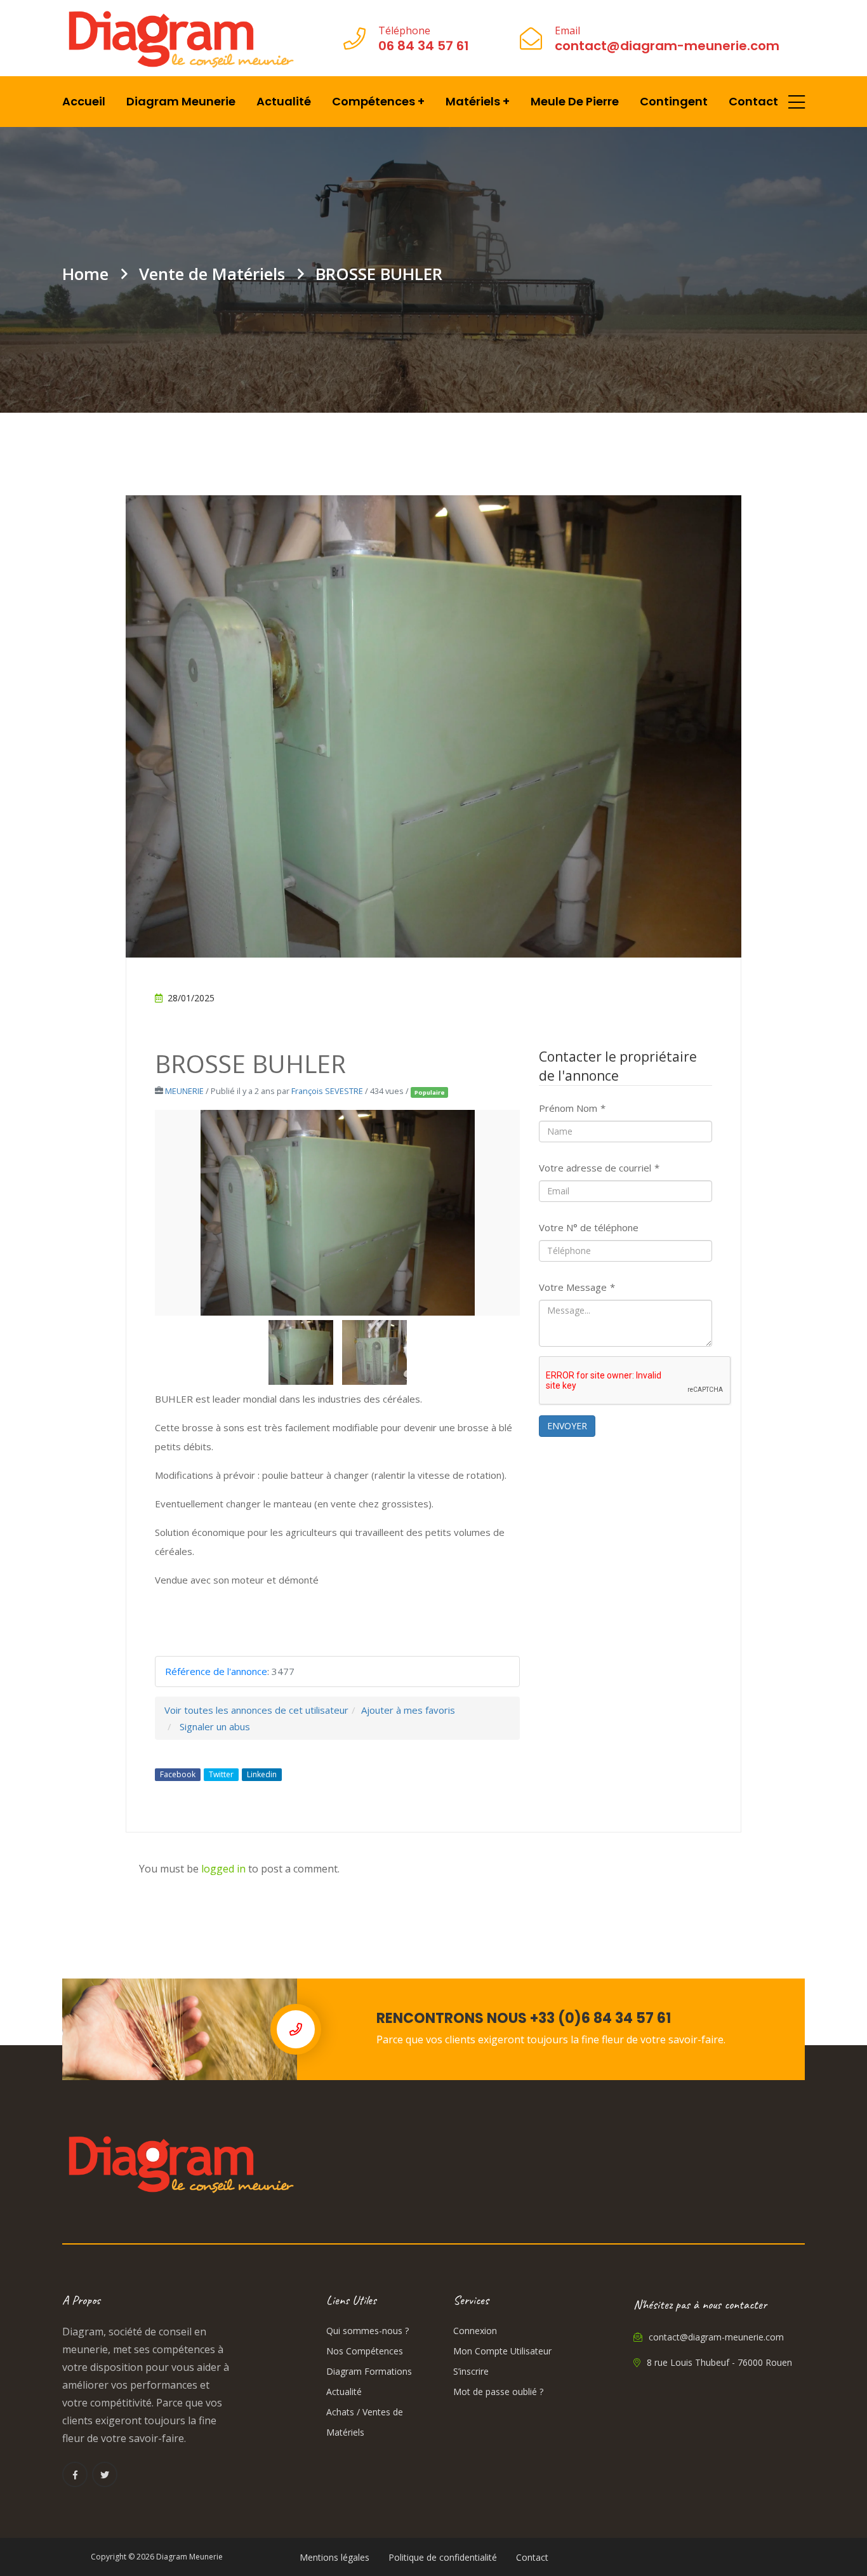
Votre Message (577, 1287)
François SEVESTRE (327, 1091)
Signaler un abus (215, 1726)
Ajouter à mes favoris (408, 1710)
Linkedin (262, 1774)
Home (85, 274)
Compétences (378, 101)
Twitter (221, 1774)
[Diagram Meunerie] (180, 38)
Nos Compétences (365, 2351)
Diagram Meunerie (181, 101)
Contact (753, 101)
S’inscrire (471, 2371)
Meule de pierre (575, 101)
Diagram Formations (369, 2371)
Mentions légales (334, 2557)
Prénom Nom (572, 1108)
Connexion (475, 2331)
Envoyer (567, 1426)
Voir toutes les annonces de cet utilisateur (256, 1710)
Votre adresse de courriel (599, 1168)
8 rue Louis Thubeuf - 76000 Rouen (718, 2362)
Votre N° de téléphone (589, 1227)
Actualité (284, 101)
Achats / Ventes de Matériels (365, 2422)
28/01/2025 (191, 998)
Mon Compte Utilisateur (502, 2351)
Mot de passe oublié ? (498, 2392)
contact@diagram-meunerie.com (715, 2337)
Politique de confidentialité (443, 2557)
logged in (223, 1869)
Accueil (84, 101)
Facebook (178, 1774)
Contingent (674, 101)
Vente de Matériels (212, 274)
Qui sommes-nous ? (367, 2331)
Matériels (478, 101)
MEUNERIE (184, 1091)
